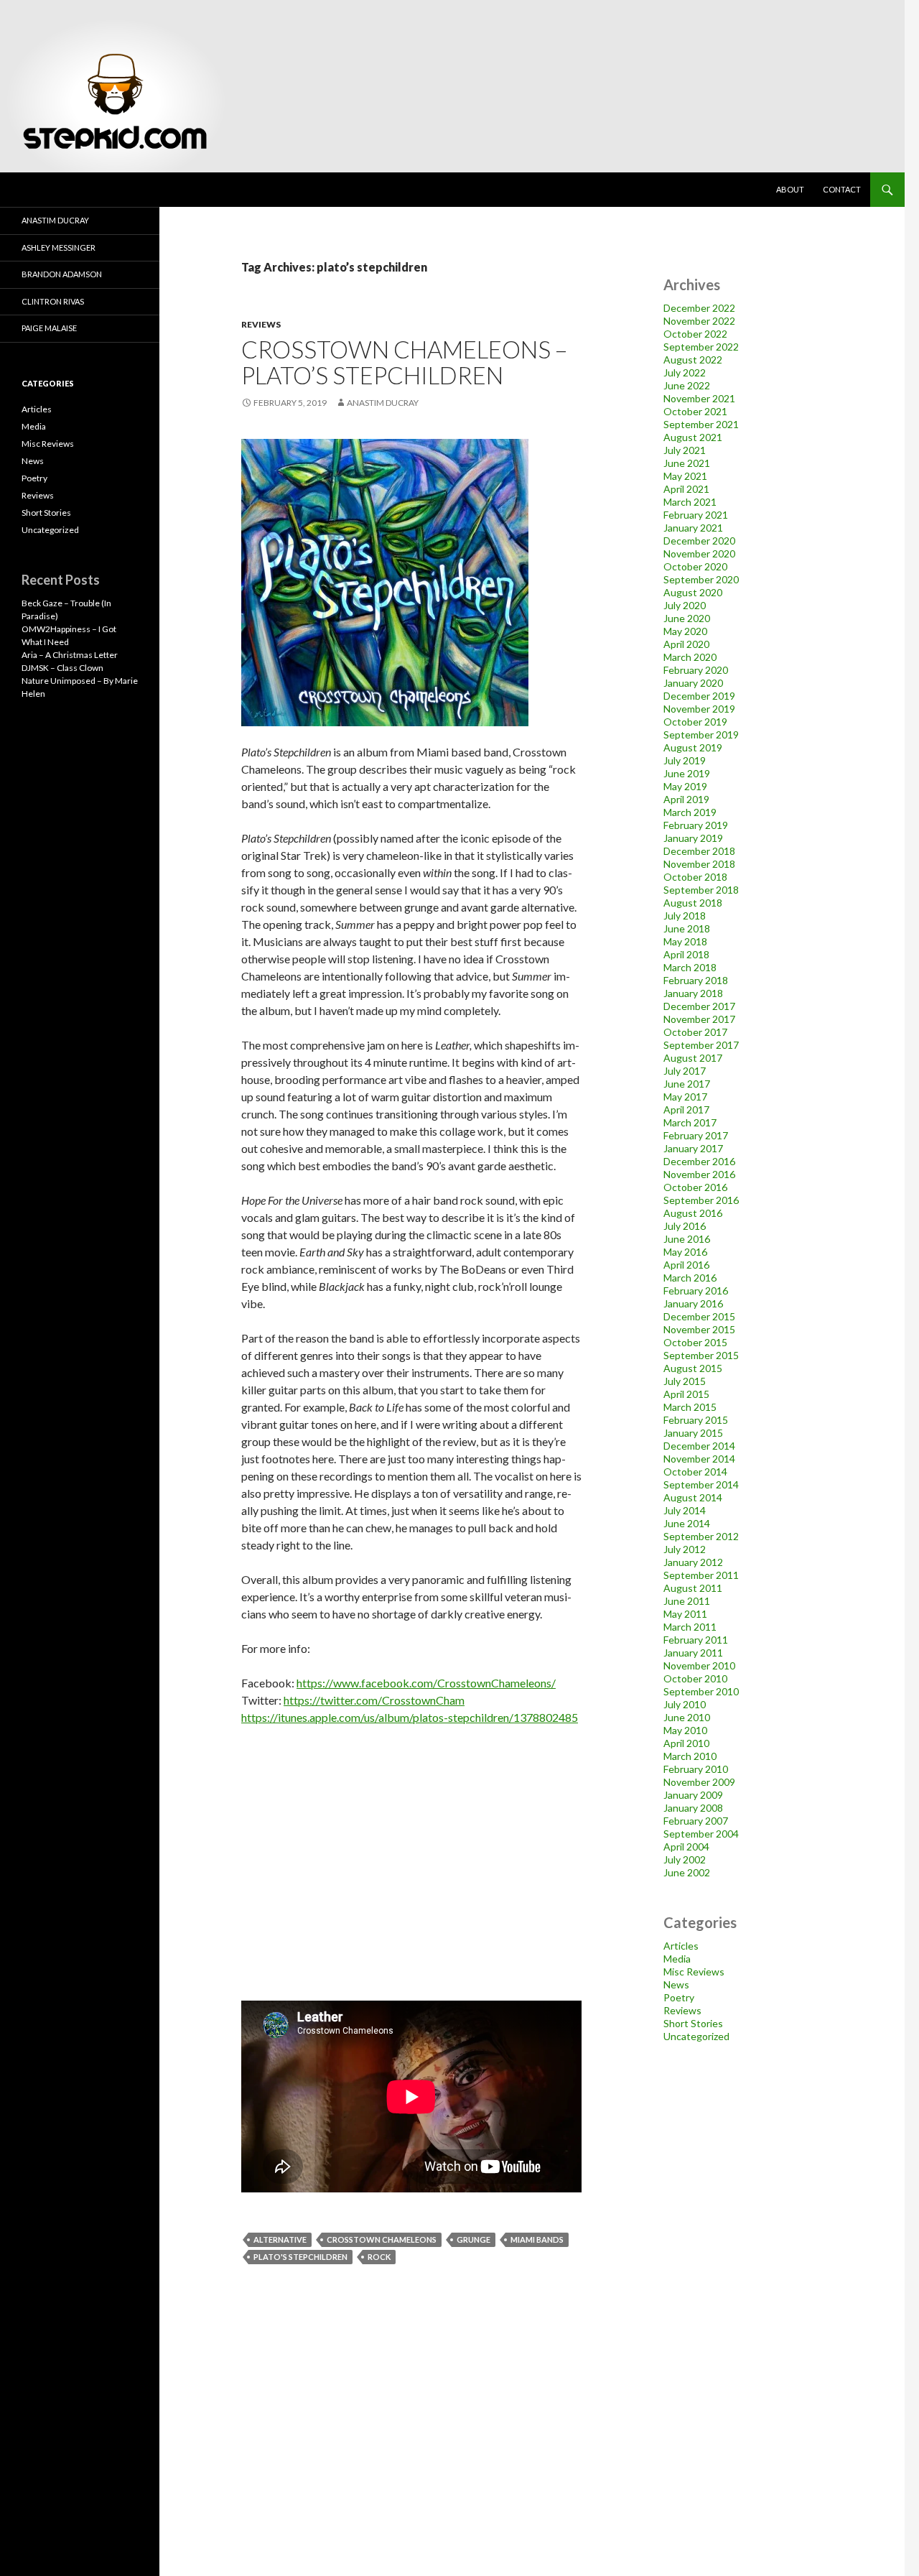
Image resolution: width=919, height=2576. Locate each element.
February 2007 (696, 1821)
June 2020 (687, 618)
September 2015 (701, 1355)
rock (379, 2257)
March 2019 (690, 812)
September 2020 (701, 579)
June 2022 (687, 385)
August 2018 (693, 903)
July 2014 (685, 1510)
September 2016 (701, 1200)
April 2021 (686, 489)
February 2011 (696, 1640)
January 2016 (693, 1303)
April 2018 (686, 954)
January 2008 (693, 1808)
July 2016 (685, 1226)
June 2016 (687, 1239)
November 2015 (699, 1329)
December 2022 (699, 308)
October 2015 (695, 1342)
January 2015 (693, 1433)
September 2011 (701, 1575)
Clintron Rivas (53, 301)
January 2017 (693, 1148)
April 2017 (686, 1109)
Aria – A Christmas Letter (70, 655)
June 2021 (687, 463)
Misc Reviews (694, 1972)
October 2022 (695, 334)
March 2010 (690, 1756)
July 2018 (685, 916)
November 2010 (699, 1665)
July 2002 (685, 1859)
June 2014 (687, 1523)
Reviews (261, 324)
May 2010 (685, 1730)
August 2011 (693, 1588)
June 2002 (687, 1872)
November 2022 (699, 321)
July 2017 (685, 1071)
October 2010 (695, 1678)
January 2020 (693, 683)
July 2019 (685, 760)
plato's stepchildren (300, 2257)
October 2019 (695, 722)
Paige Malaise (49, 328)
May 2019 (685, 786)
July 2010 (685, 1704)
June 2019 (687, 773)
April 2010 (686, 1743)
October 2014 (695, 1472)
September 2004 (701, 1834)
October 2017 (695, 1032)
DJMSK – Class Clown (62, 668)
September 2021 (701, 424)
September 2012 (701, 1536)
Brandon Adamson (62, 274)
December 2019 (699, 696)
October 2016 (695, 1187)
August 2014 (693, 1497)
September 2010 (701, 1691)
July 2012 (685, 1549)
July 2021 (685, 450)
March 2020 (690, 657)
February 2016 (696, 1291)
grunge (474, 2239)
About (790, 189)
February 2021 (696, 515)
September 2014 (701, 1484)
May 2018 (685, 941)
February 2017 (696, 1135)
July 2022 (685, 372)
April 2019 (686, 799)
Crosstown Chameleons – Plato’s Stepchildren (404, 362)
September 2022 (701, 347)
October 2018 (695, 877)
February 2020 (696, 670)
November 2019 (699, 709)
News (676, 1984)
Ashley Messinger (59, 247)
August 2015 (693, 1368)
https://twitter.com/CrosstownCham (374, 1700)
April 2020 (686, 644)
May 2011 (685, 1614)
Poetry (679, 1997)
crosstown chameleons (382, 2239)
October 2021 (695, 411)
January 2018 (693, 993)
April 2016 (686, 1265)
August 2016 (693, 1213)
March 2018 (690, 967)
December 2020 (699, 541)
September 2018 (701, 890)
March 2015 (690, 1407)
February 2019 (696, 825)
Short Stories (693, 2023)
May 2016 (685, 1252)
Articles (681, 1946)
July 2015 (685, 1381)
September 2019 (701, 735)
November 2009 (699, 1782)
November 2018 (699, 864)
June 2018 (687, 928)
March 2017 (690, 1122)
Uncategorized (696, 2036)
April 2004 (686, 1847)
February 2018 (696, 980)
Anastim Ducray (383, 403)
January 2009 (693, 1795)
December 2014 (699, 1446)
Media (677, 1959)
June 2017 (687, 1084)
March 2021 (690, 502)
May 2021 (685, 476)
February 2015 (696, 1420)
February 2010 (696, 1769)
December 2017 (699, 1006)
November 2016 (699, 1174)
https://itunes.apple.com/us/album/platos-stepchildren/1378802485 (410, 1717)
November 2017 (699, 1019)
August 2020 (693, 592)
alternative (280, 2239)
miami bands (537, 2239)
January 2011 (693, 1653)
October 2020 (695, 566)
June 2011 (687, 1601)
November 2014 (699, 1459)
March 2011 (690, 1627)
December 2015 (699, 1316)
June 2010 (687, 1717)
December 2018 (699, 851)
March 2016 (690, 1278)
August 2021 (693, 437)
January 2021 (693, 528)
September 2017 (701, 1045)
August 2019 (693, 747)
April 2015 (686, 1394)
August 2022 (693, 360)
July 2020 (685, 605)
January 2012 (693, 1562)
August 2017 (693, 1058)
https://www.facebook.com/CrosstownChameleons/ (426, 1683)
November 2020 (699, 553)
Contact (842, 189)
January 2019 (693, 838)
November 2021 (699, 398)
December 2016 (699, 1161)
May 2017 (685, 1097)
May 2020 (685, 631)
